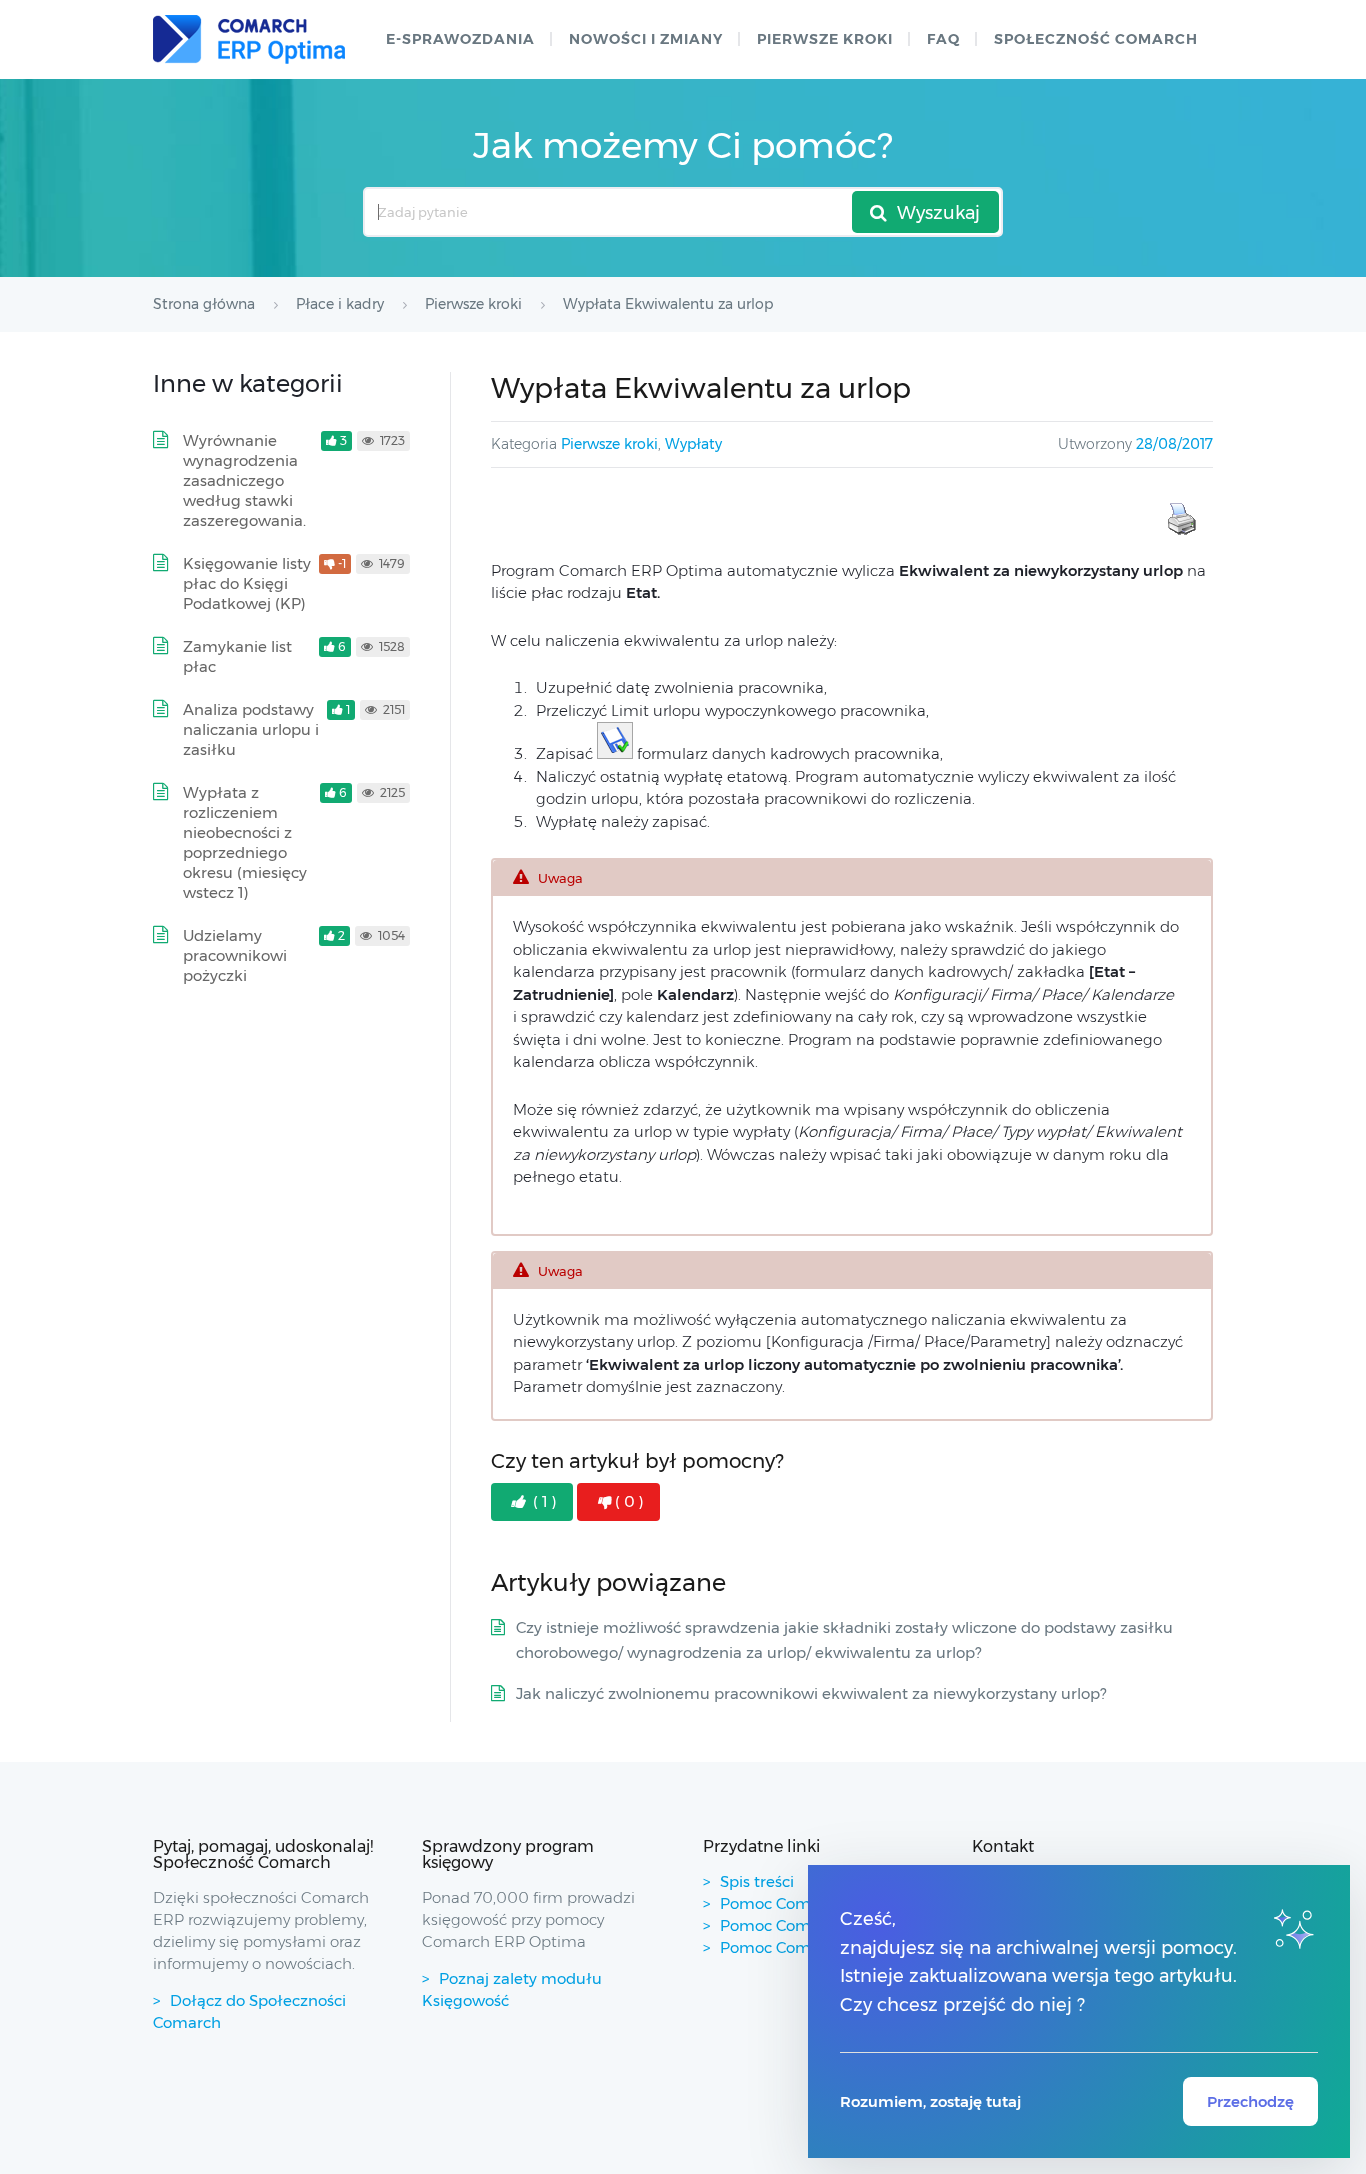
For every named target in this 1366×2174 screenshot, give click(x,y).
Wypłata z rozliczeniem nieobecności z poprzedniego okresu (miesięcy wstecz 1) (245, 842)
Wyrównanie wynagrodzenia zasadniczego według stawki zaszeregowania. (244, 480)
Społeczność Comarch (1096, 39)
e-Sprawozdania (460, 39)
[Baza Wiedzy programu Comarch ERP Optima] (249, 39)
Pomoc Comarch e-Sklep (811, 1925)
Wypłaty (693, 444)
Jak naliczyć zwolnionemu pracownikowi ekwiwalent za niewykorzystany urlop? (811, 1693)
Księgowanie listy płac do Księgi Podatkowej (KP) (247, 583)
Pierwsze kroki (825, 39)
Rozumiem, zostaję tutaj (930, 2101)
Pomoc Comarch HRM (802, 1947)
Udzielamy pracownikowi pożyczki (235, 955)
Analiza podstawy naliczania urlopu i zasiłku (251, 729)
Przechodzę (1250, 2101)
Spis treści (757, 1881)
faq (943, 39)
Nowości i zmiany (646, 39)
